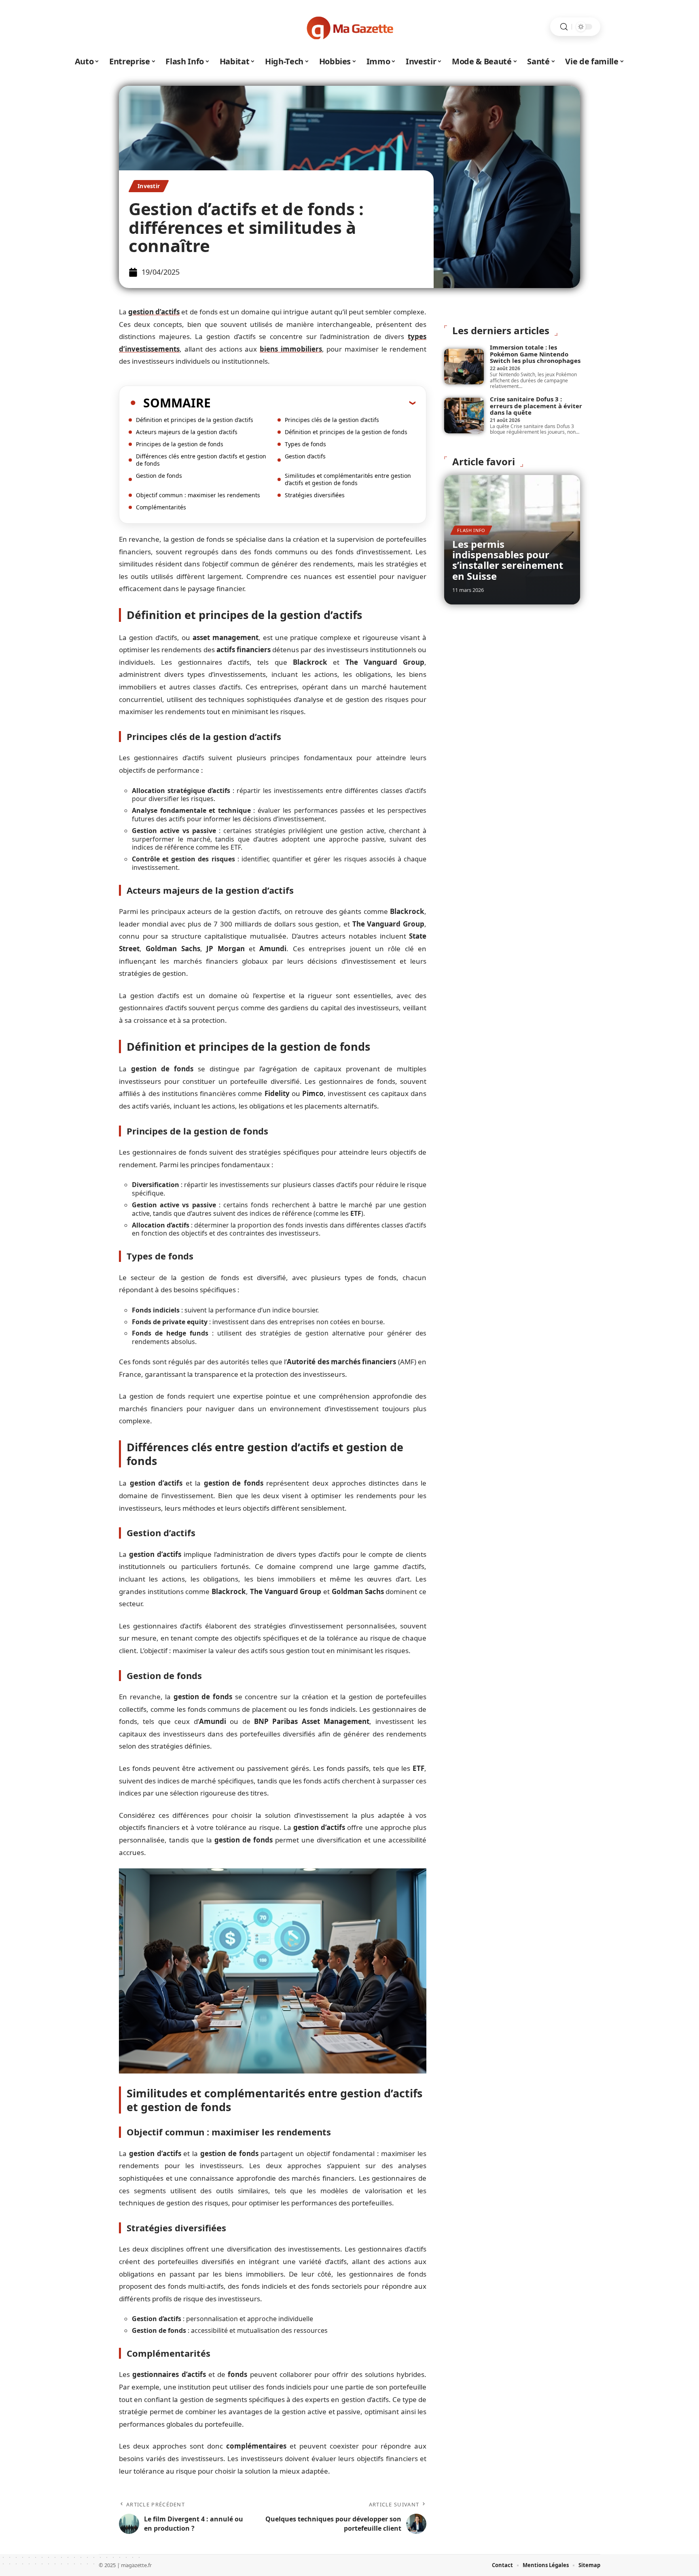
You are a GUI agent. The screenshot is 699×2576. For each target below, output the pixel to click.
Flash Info (471, 530)
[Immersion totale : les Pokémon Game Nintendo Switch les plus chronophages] (464, 367)
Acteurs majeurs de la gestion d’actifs (187, 432)
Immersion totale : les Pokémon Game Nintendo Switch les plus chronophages (535, 354)
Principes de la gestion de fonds (180, 444)
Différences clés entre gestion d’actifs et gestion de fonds (201, 460)
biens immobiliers (291, 349)
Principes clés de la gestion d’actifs (332, 420)
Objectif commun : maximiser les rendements (198, 495)
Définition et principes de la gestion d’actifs (195, 420)
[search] (564, 27)
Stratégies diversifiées (315, 495)
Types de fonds (305, 444)
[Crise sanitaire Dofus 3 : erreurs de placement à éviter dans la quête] (464, 416)
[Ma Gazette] (349, 27)
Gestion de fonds (159, 476)
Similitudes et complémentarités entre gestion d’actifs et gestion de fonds (348, 479)
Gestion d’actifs (305, 456)
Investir (149, 186)
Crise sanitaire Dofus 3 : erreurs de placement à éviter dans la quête (536, 406)
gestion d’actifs (154, 312)
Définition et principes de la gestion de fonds (346, 432)
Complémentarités (161, 507)
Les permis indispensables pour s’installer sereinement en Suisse (508, 560)
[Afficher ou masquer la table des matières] (313, 403)
